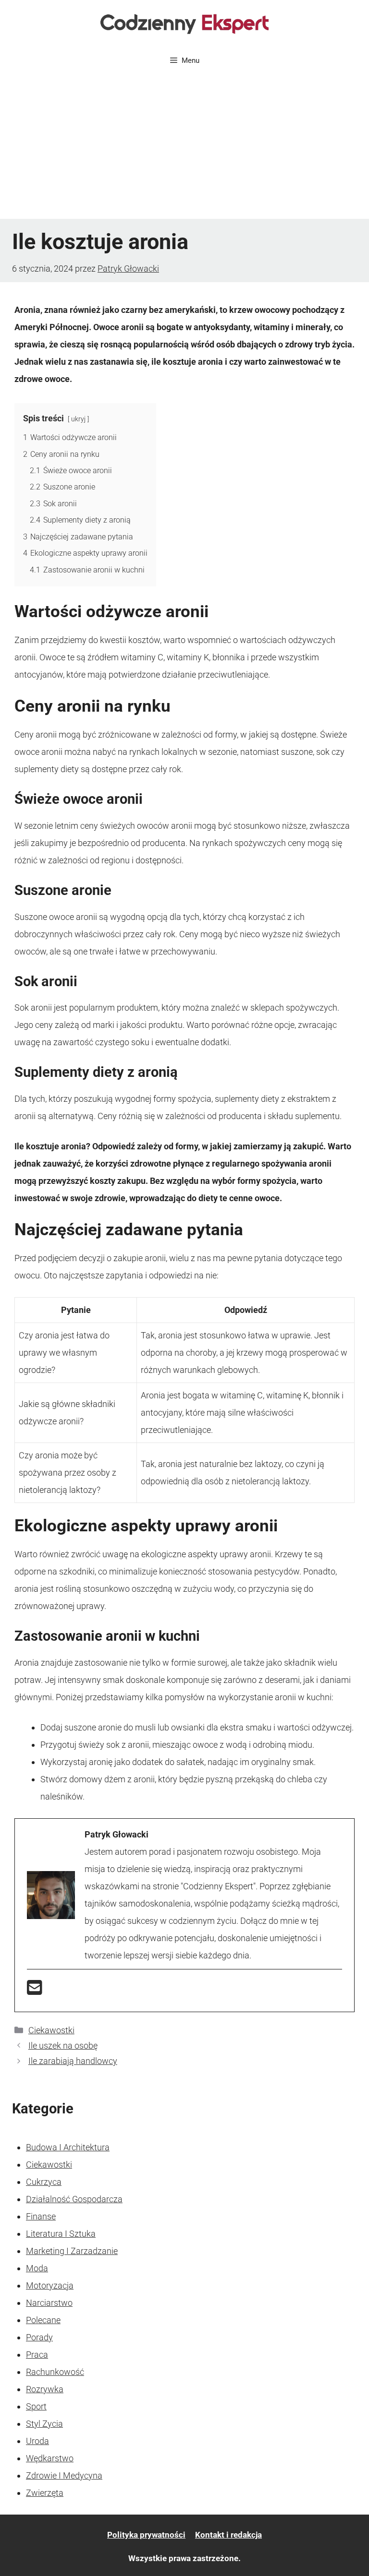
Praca (37, 2355)
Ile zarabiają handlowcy (73, 2061)
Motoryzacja (50, 2285)
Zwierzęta (45, 2493)
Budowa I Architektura (68, 2147)
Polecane (43, 2320)
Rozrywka (45, 2389)
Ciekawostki (51, 2030)
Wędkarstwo (50, 2458)
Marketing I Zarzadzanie (72, 2251)
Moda (37, 2268)
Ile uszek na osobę (63, 2045)
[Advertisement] (184, 147)
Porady (39, 2337)
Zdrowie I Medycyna (64, 2475)
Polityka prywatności (146, 2535)
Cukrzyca (44, 2182)
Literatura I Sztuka (61, 2234)
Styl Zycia (44, 2424)
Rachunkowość (55, 2372)
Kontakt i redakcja (228, 2535)
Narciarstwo (49, 2303)
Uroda (37, 2441)
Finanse (41, 2216)
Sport (36, 2406)
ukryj (78, 419)
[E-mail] (35, 1991)
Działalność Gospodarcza (74, 2199)
